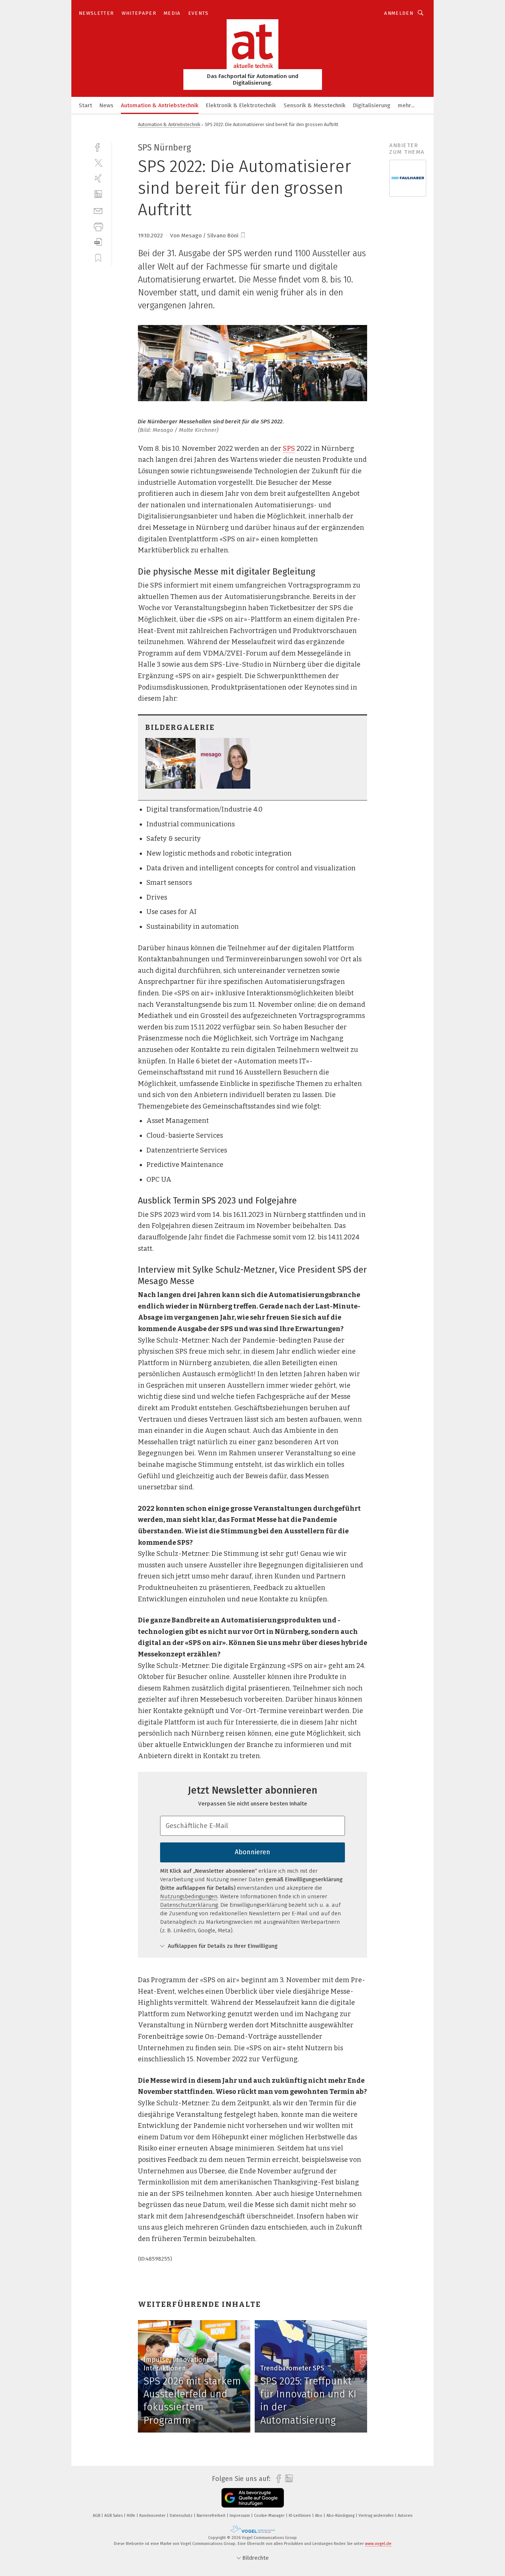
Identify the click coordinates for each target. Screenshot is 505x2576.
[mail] (98, 210)
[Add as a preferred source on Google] (253, 2498)
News (106, 105)
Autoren (405, 2516)
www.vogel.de (378, 2544)
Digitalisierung (372, 105)
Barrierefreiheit (212, 2516)
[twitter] (98, 163)
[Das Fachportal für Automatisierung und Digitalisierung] (85, 105)
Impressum (240, 2516)
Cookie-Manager (270, 2516)
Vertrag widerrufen (377, 2516)
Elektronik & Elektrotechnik (241, 105)
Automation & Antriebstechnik (160, 105)
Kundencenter (153, 2516)
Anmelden (399, 13)
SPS (289, 448)
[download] (98, 242)
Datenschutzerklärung (189, 1905)
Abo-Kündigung (341, 2516)
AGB (97, 2516)
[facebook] (98, 147)
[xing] (98, 178)
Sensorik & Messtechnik (315, 105)
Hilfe (132, 2516)
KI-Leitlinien (300, 2516)
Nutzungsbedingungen (189, 1896)
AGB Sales (114, 2516)
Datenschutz (182, 2516)
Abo (319, 2516)
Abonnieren (253, 1852)
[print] (98, 226)
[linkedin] (98, 194)
